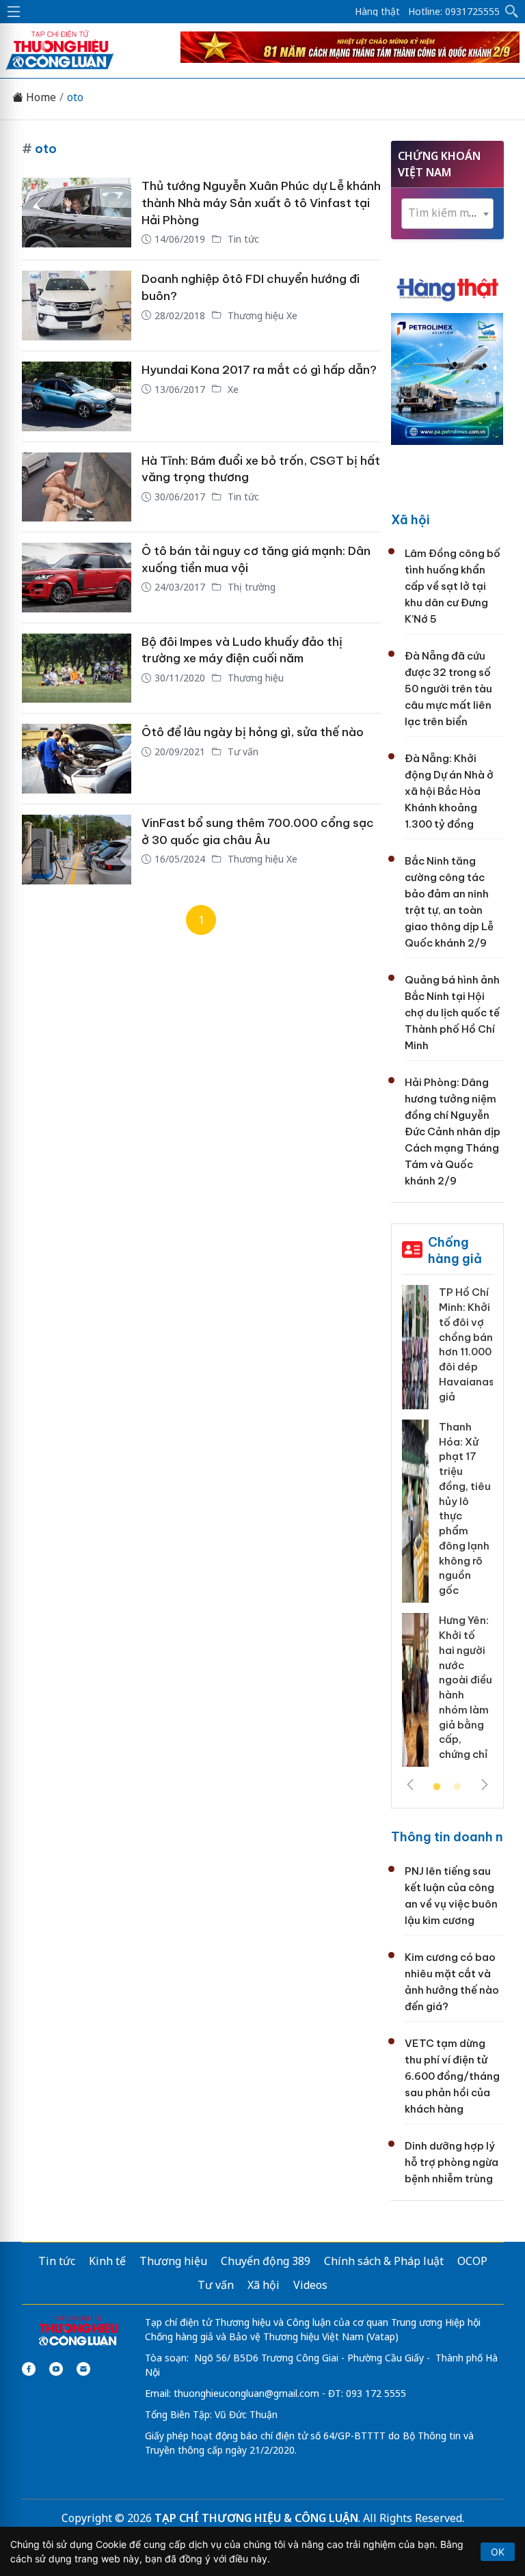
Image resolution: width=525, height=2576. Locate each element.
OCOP (472, 2261)
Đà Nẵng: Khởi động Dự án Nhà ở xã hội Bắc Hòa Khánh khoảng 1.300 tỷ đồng (449, 791)
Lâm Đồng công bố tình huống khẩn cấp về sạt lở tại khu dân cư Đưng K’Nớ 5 (453, 586)
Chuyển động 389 (266, 2261)
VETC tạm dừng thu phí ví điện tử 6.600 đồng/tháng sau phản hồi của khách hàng (452, 2076)
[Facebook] (29, 2369)
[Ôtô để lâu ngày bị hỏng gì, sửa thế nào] (77, 759)
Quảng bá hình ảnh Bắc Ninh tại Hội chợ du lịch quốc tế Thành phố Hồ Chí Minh (452, 1013)
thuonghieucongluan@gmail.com (246, 2393)
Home (40, 97)
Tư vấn (242, 751)
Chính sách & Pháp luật (384, 2261)
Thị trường (250, 587)
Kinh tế (107, 2261)
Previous (410, 1785)
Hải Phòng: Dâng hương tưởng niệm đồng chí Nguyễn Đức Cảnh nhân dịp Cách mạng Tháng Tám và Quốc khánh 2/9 (453, 1131)
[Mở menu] (14, 12)
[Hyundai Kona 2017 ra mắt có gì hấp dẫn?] (77, 396)
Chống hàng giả (455, 1250)
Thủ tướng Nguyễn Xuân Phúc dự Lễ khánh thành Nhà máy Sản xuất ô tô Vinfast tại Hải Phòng (261, 203)
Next (485, 1785)
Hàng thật (377, 12)
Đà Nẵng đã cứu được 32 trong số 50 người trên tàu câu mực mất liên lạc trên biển (448, 689)
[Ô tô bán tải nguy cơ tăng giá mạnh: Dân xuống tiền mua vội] (77, 578)
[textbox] (447, 213)
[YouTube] (56, 2369)
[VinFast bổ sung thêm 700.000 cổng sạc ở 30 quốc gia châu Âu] (77, 850)
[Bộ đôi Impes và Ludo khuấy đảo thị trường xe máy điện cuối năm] (77, 668)
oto (75, 97)
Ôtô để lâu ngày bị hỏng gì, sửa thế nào (253, 732)
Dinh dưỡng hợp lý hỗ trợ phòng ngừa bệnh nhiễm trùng (452, 2162)
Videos (310, 2285)
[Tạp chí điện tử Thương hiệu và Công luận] (78, 2332)
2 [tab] (457, 1787)
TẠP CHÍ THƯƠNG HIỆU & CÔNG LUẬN (256, 2518)
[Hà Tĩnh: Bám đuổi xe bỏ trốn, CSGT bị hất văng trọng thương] (77, 487)
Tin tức (242, 239)
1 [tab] (437, 1787)
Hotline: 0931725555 (454, 12)
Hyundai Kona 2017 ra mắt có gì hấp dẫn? (259, 370)
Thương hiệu (254, 678)
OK (498, 2552)
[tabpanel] (447, 1531)
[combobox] (447, 214)
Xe (232, 389)
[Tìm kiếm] (512, 12)
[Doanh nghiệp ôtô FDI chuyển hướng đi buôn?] (77, 306)
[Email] (83, 2369)
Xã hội (410, 520)
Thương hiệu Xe (261, 315)
